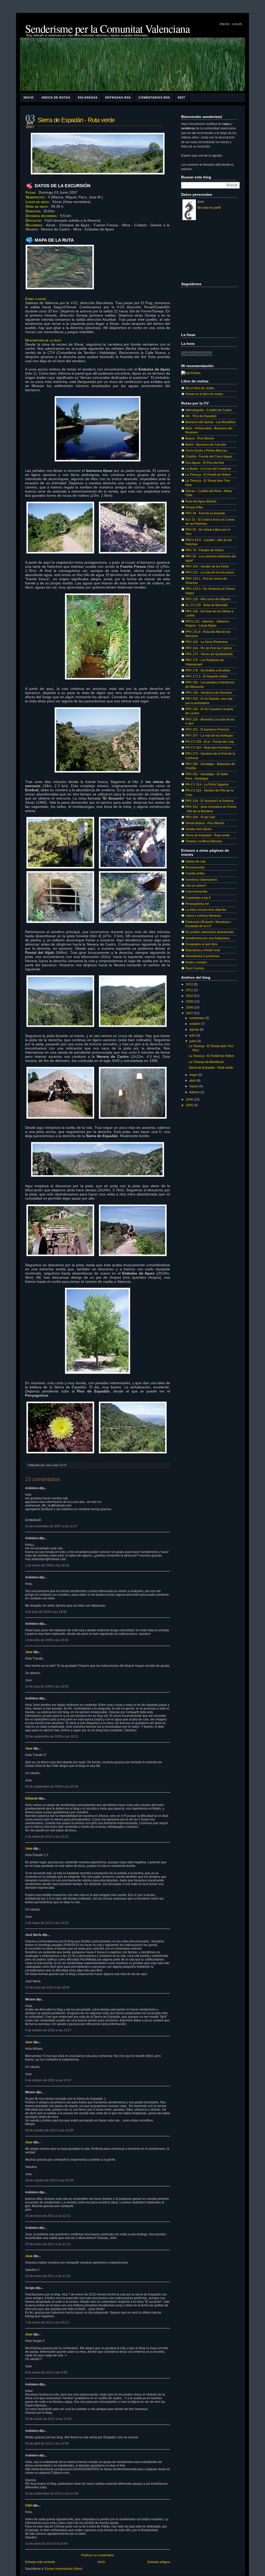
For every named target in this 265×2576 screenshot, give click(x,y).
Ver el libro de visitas (200, 388)
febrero (195, 1092)
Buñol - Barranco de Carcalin (206, 444)
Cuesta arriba (195, 873)
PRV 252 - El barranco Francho (207, 729)
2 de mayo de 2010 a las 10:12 (47, 1837)
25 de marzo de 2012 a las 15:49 (48, 2419)
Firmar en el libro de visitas (204, 394)
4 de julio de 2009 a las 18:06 (46, 1612)
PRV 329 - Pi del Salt (200, 817)
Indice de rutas (56, 97)
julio (193, 1035)
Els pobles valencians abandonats (209, 932)
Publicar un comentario (98, 2555)
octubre (195, 1024)
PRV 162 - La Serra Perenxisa (207, 642)
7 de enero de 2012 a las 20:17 (47, 2322)
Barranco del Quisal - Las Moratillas (210, 422)
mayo (194, 1075)
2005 (190, 1105)
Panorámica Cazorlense (202, 956)
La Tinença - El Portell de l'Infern (208, 475)
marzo (194, 1086)
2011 (190, 990)
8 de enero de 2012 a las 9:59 (46, 2372)
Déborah (31, 1798)
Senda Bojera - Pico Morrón (205, 823)
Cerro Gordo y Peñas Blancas (206, 450)
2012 (190, 984)
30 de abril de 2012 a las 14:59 (47, 2444)
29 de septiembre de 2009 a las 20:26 (52, 1787)
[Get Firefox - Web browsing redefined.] (191, 373)
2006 (190, 1099)
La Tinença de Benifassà (206, 1062)
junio (193, 1041)
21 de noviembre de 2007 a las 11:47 (51, 1526)
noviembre (197, 1018)
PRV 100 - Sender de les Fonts (207, 566)
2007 (190, 1013)
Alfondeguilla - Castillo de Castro (208, 410)
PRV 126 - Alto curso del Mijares (208, 599)
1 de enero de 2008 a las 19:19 (47, 1565)
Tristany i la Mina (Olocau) (204, 841)
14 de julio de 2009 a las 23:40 (47, 1640)
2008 (190, 1007)
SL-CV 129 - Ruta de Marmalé (207, 605)
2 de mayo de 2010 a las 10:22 (47, 1923)
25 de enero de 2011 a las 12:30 (48, 2276)
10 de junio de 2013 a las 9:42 (46, 2544)
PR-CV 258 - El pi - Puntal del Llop (210, 742)
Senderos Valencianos (201, 880)
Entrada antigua (159, 2562)
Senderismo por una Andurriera (207, 938)
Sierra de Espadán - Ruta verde (76, 120)
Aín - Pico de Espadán (201, 416)
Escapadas (88, 97)
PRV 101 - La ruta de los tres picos (210, 572)
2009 (190, 1001)
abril (193, 1080)
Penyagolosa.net (197, 904)
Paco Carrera (195, 968)
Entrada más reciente (40, 2562)
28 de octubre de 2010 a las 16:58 (49, 2130)
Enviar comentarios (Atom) (64, 2569)
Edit (182, 97)
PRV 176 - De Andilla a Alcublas (208, 670)
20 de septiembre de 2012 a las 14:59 (52, 2494)
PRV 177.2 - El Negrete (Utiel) (206, 676)
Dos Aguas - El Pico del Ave (205, 463)
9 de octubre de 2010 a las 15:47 (48, 2080)
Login (237, 24)
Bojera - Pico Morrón (200, 438)
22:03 (63, 1465)
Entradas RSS (118, 97)
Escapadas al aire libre (201, 944)
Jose (29, 1652)
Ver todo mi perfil (209, 208)
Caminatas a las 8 (198, 898)
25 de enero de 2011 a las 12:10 (48, 2216)
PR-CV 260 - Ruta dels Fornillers (208, 748)
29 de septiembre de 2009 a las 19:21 (52, 1737)
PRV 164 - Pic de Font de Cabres (209, 648)
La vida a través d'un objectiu (206, 910)
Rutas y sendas (196, 962)
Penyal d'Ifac (194, 507)
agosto (195, 1029)
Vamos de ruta (195, 861)
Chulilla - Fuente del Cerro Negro (209, 456)
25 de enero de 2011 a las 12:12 (48, 2244)
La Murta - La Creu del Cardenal (208, 469)
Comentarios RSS (154, 97)
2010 (190, 996)
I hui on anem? (196, 885)
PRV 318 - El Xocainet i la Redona (209, 801)
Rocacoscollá (195, 867)
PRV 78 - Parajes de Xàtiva (204, 550)
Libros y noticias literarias (203, 916)
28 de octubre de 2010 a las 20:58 (49, 2180)
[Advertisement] (207, 251)
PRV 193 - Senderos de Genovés (209, 693)
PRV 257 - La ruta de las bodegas (209, 735)
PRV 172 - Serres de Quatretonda (209, 654)
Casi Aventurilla (196, 891)
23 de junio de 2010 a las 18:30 (47, 1987)
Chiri (29, 2505)
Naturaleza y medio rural (203, 950)
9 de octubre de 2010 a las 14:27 (48, 2030)
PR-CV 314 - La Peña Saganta (207, 784)
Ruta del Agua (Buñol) (201, 501)
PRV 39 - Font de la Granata (205, 513)
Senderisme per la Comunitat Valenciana (107, 29)
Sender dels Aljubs (198, 829)
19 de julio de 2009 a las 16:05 (47, 1686)
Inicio (224, 24)
